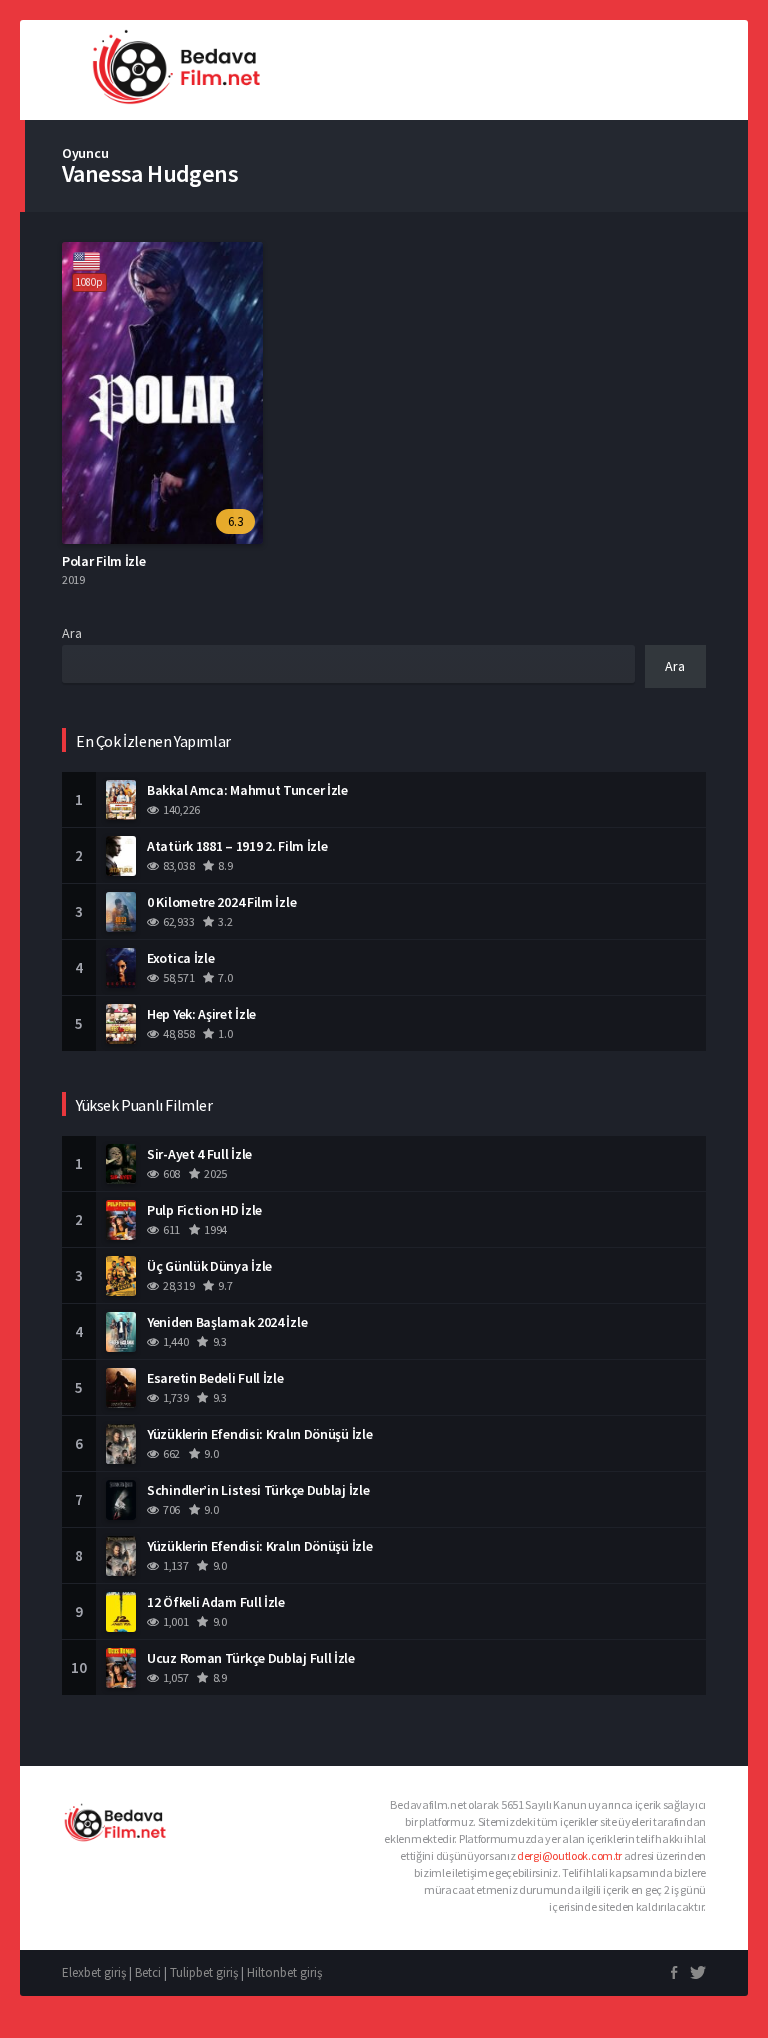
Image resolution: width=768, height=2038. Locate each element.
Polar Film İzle (104, 561)
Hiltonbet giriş (284, 1972)
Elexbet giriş (94, 1972)
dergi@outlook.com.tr (569, 1855)
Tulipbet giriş (204, 1972)
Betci (148, 1972)
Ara (72, 633)
